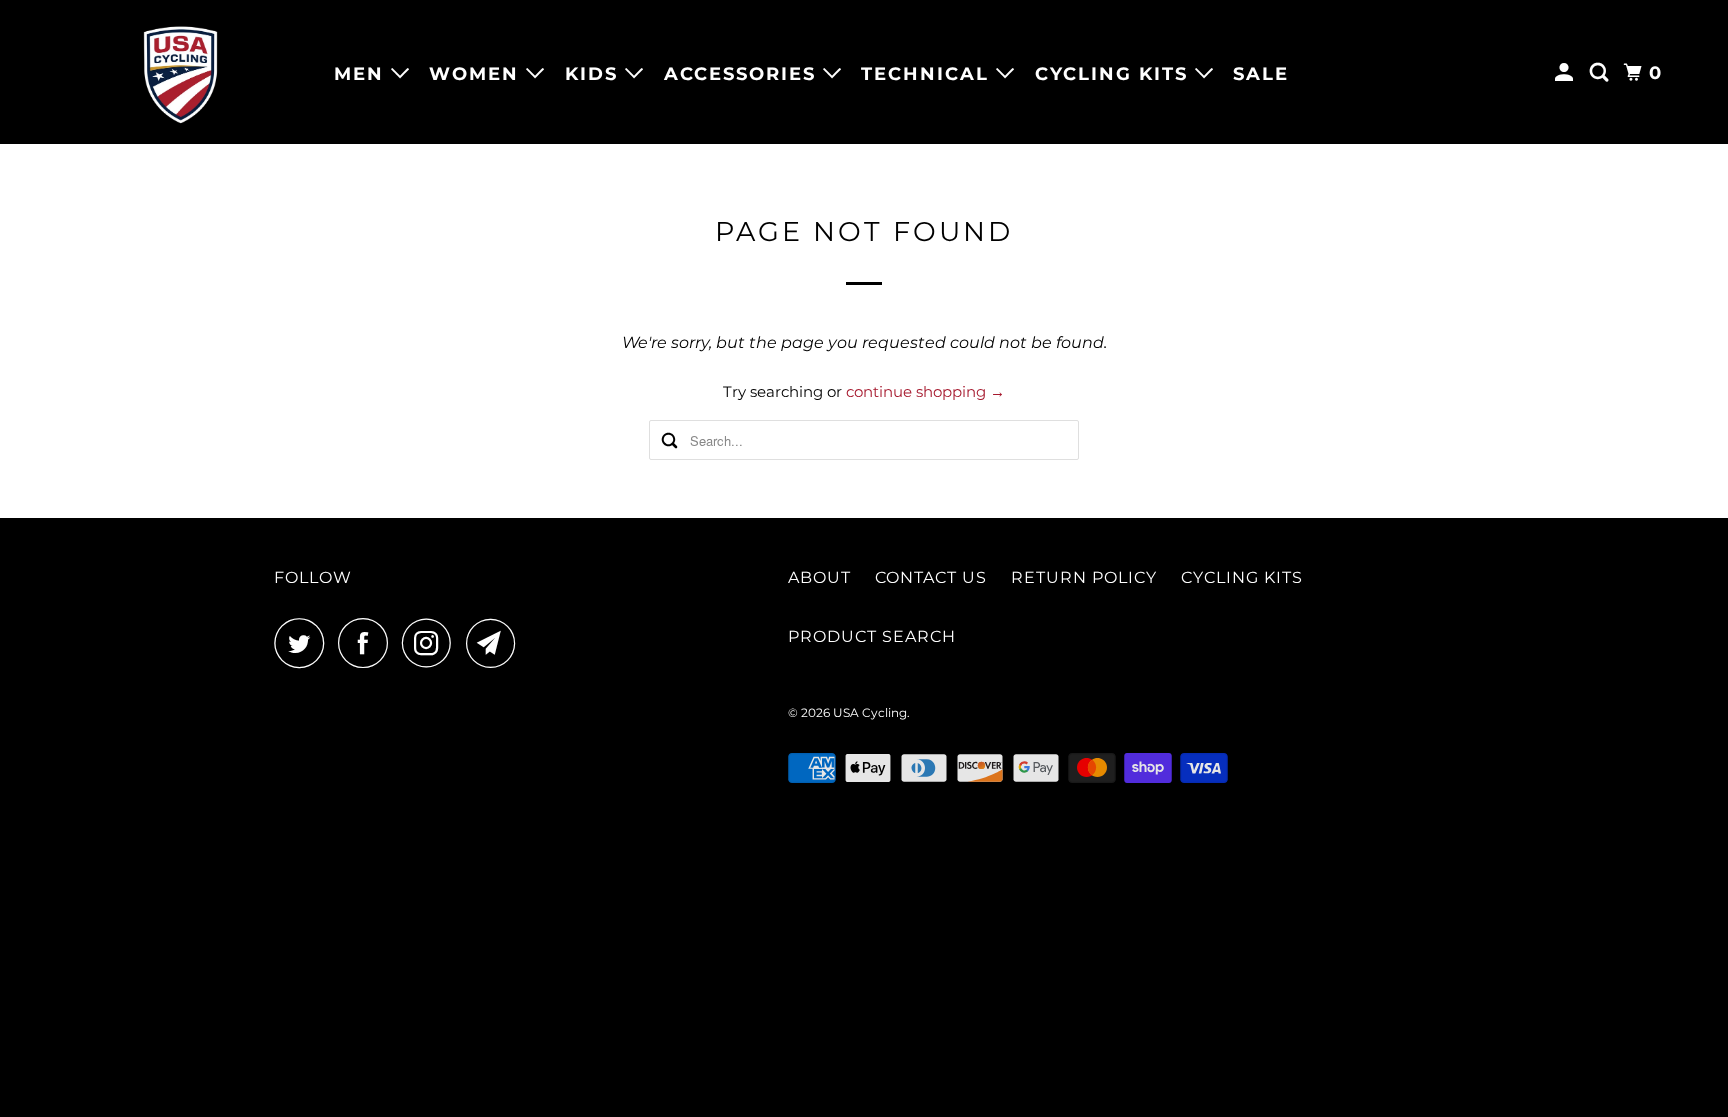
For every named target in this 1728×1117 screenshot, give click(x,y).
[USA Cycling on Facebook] (368, 643)
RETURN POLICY (1084, 577)
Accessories (743, 74)
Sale (1261, 74)
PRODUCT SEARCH (872, 636)
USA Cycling (870, 712)
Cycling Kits (1115, 74)
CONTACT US (931, 577)
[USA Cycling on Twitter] (304, 643)
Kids (595, 74)
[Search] (1602, 73)
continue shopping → (925, 391)
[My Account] (1567, 73)
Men (362, 74)
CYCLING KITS (1242, 577)
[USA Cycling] (180, 72)
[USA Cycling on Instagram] (432, 643)
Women (477, 74)
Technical (928, 74)
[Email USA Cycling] (496, 643)
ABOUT (819, 577)
